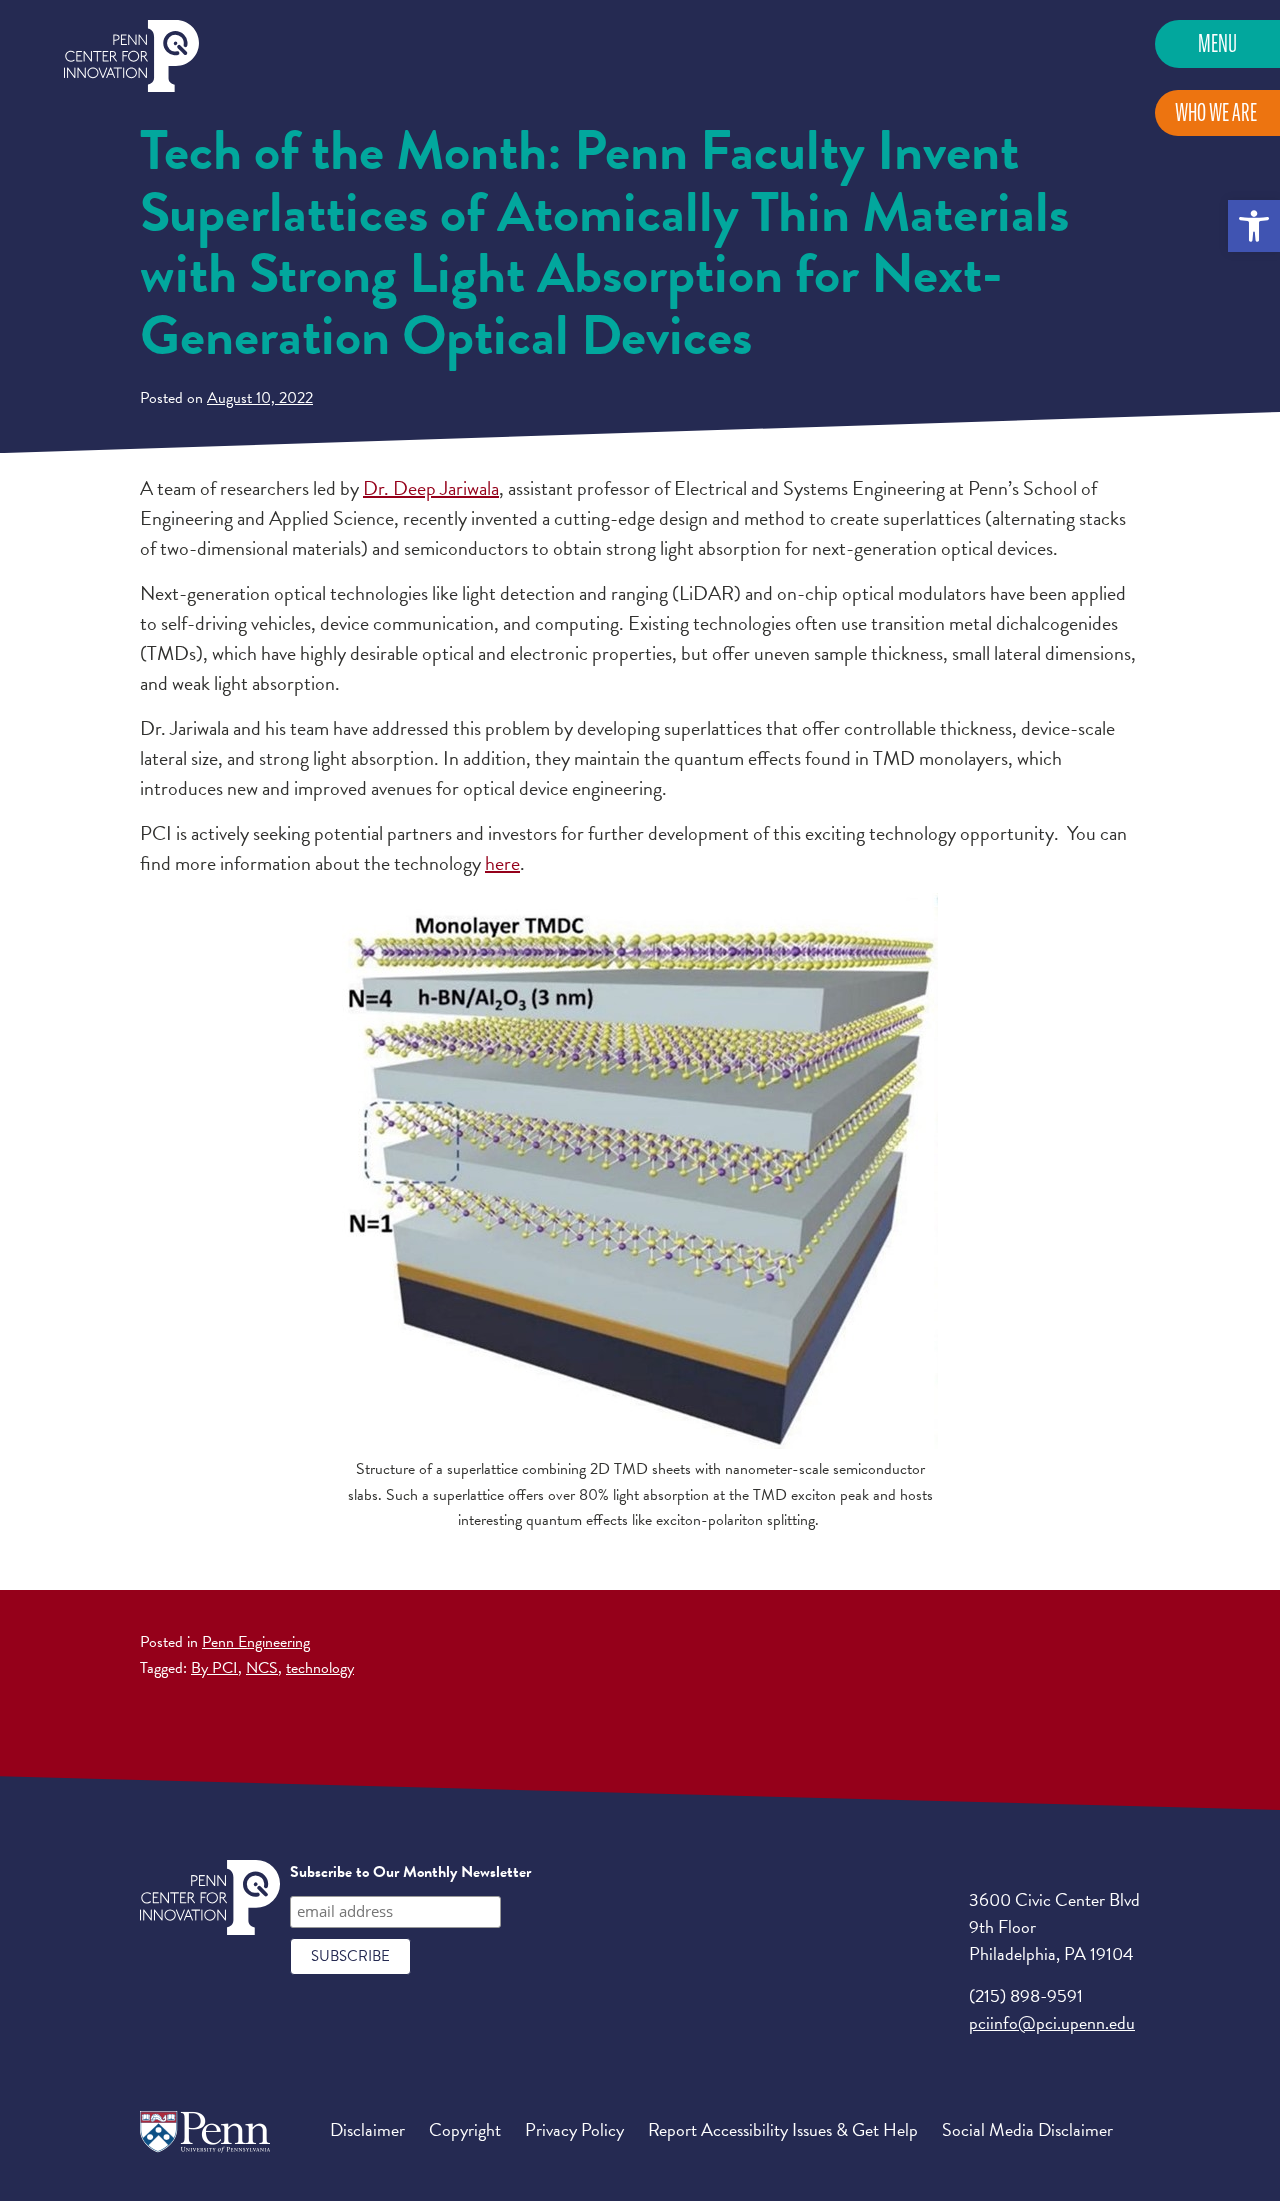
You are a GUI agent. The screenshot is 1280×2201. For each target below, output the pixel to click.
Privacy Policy (574, 2129)
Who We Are (1216, 112)
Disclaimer (367, 2129)
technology (320, 1668)
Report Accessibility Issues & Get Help (783, 2129)
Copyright (465, 2129)
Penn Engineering (256, 1642)
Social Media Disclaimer (1027, 2129)
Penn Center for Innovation (131, 56)
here (502, 863)
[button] (1254, 226)
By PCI (214, 1668)
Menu (1217, 43)
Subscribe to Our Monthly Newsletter (410, 1872)
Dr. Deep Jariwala (431, 488)
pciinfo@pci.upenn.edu (1052, 2022)
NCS (262, 1668)
